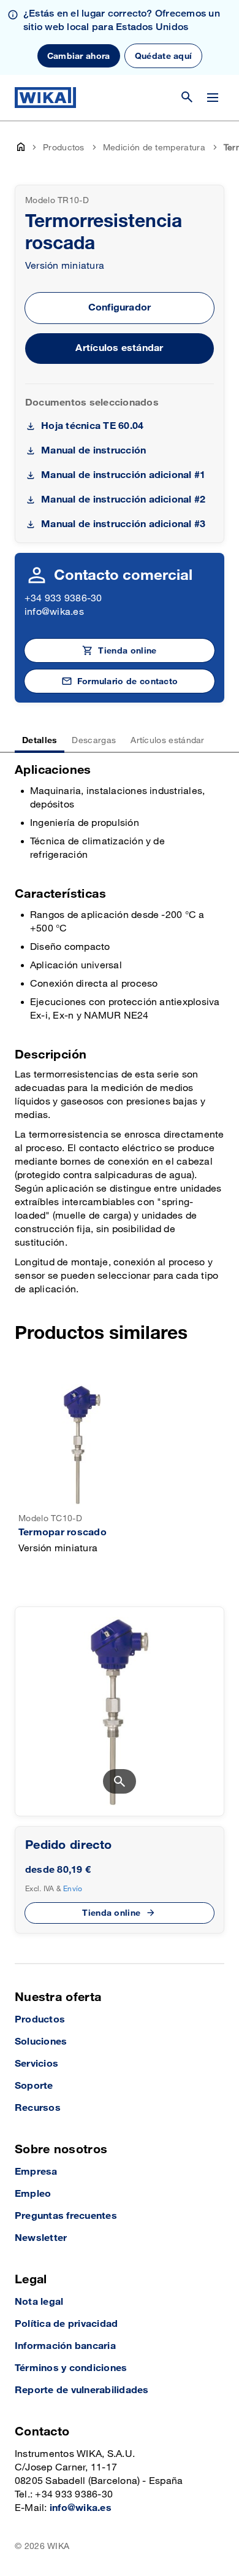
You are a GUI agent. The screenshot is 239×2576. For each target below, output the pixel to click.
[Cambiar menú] (213, 98)
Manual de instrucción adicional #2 (123, 500)
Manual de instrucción (93, 451)
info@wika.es (54, 612)
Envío (73, 1889)
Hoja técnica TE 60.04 (92, 426)
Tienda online (111, 1913)
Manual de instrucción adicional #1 (123, 475)
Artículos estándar (119, 348)
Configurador (120, 308)
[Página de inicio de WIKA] (45, 98)
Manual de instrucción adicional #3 (123, 524)
